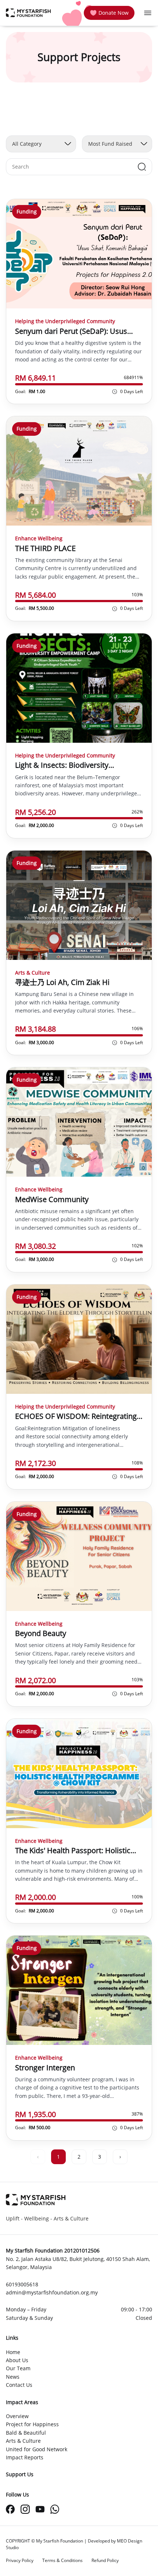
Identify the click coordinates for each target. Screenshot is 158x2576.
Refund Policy (105, 2560)
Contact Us (19, 2385)
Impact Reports (25, 2457)
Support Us (20, 2474)
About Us (17, 2360)
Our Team (18, 2368)
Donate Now (114, 13)
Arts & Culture (23, 2441)
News (13, 2377)
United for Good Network (37, 2449)
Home (13, 2352)
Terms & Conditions (62, 2560)
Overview (17, 2416)
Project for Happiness (32, 2424)
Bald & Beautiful (26, 2433)
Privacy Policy (20, 2560)
